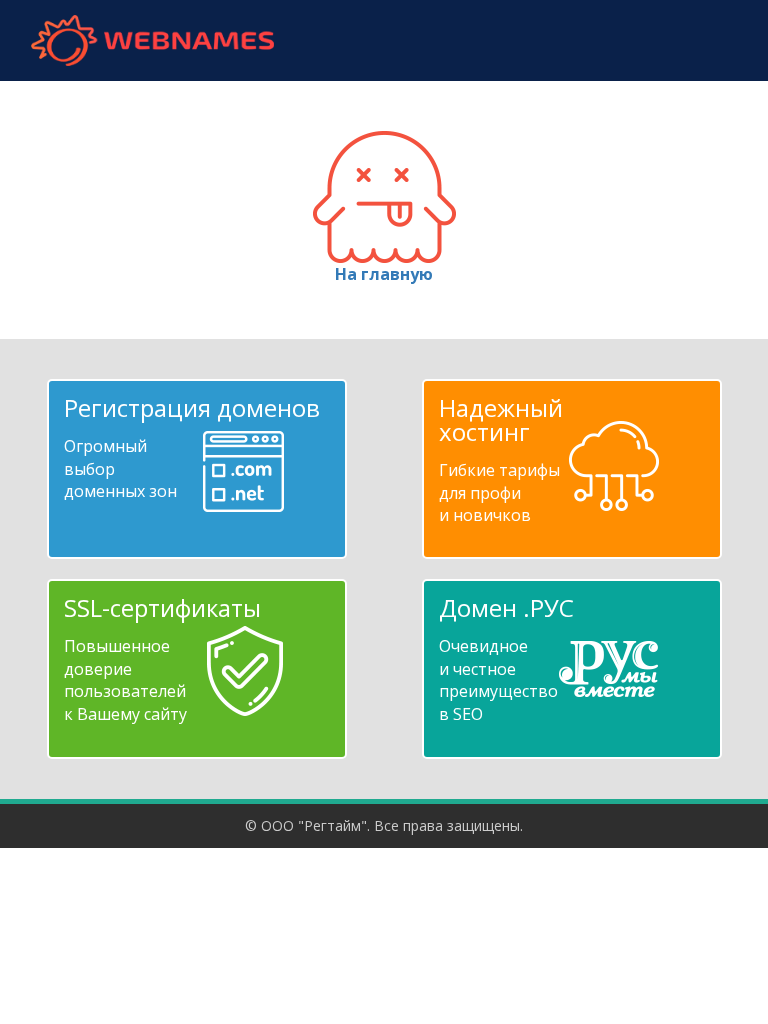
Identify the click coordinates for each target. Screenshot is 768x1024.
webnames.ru (152, 40)
